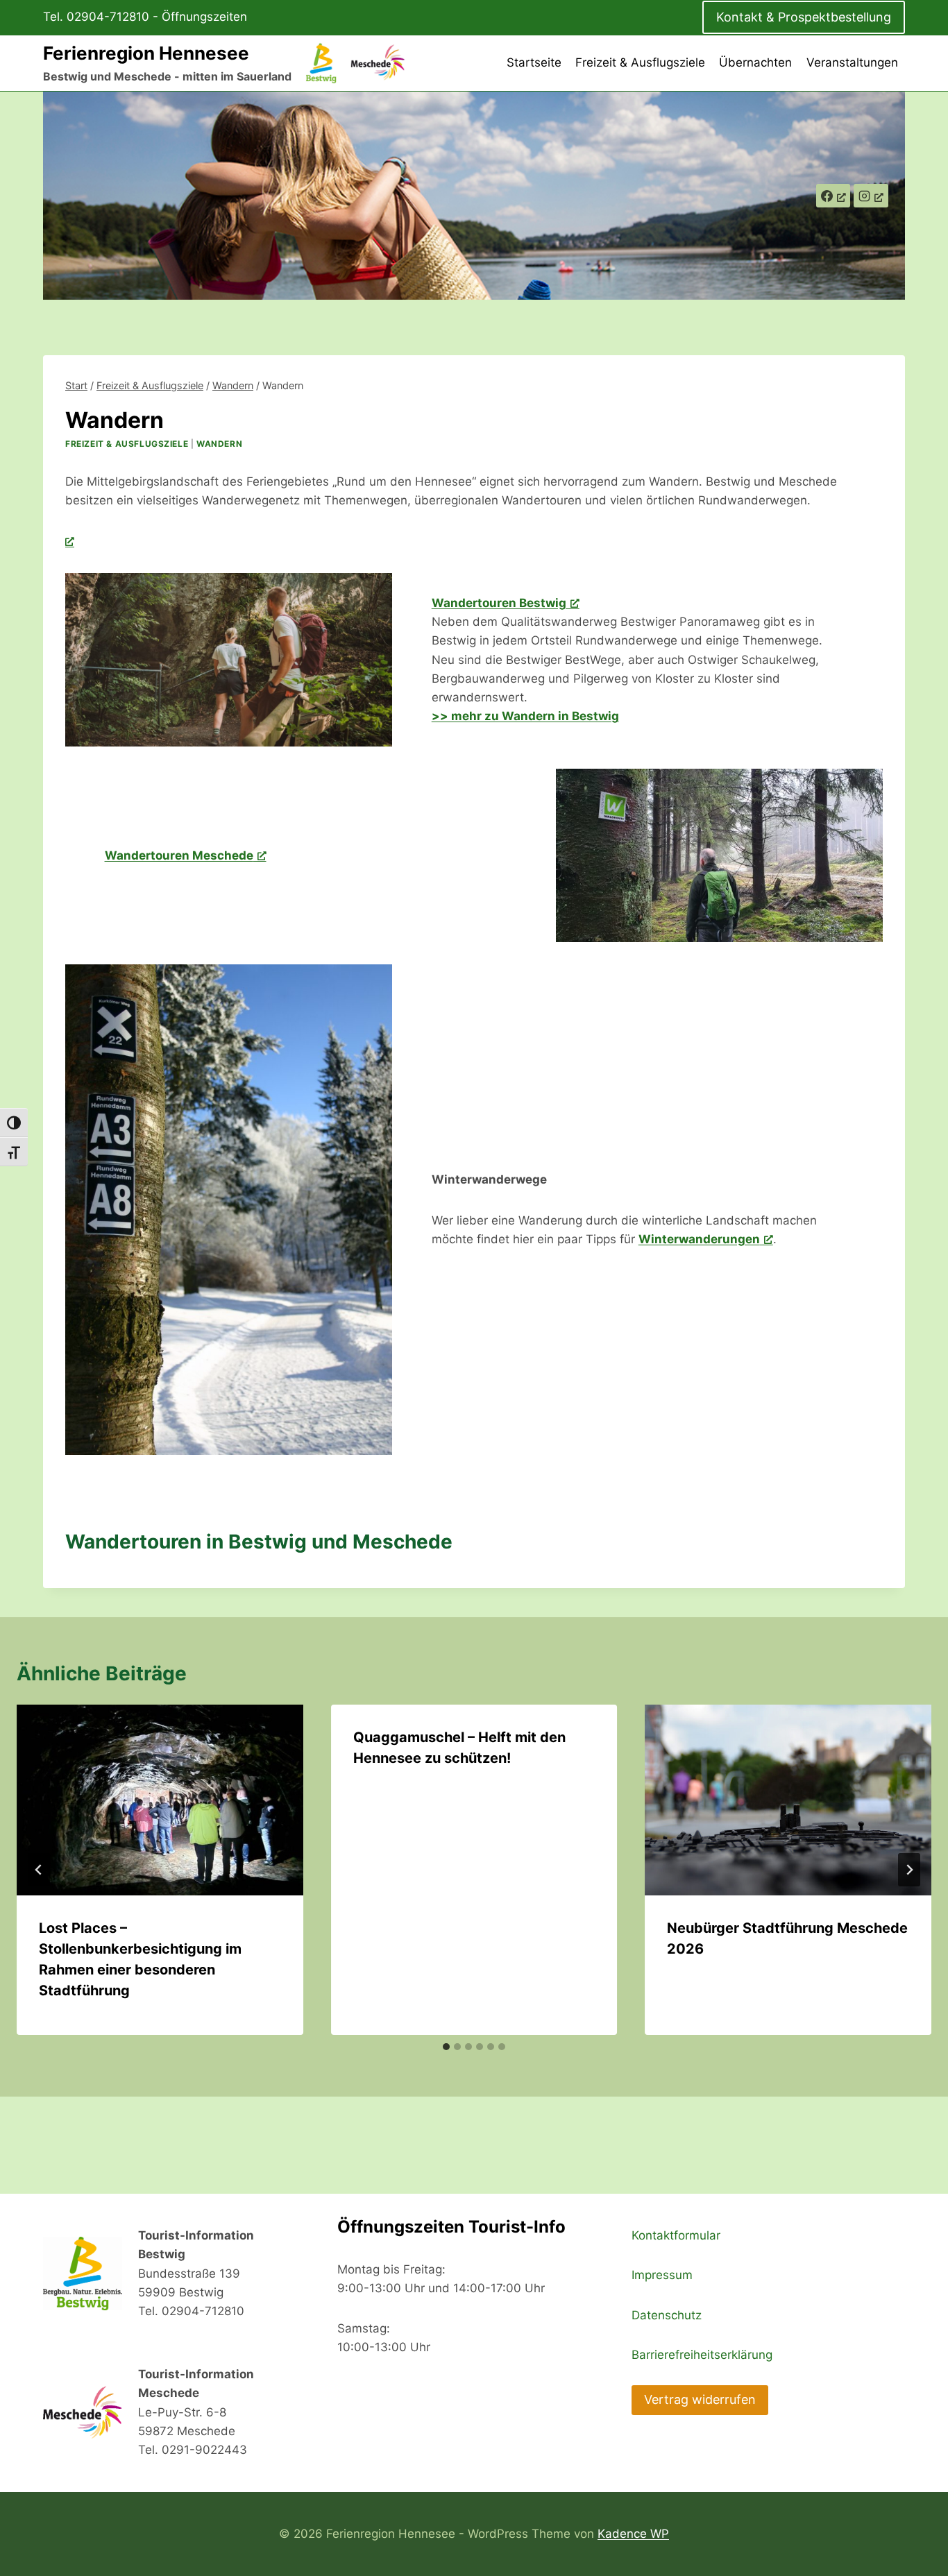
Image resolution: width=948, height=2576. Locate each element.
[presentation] (160, 1800)
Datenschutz (667, 2315)
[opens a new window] (70, 541)
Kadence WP (633, 2534)
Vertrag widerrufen (700, 2399)
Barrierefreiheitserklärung (702, 2355)
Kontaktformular (676, 2235)
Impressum (662, 2275)
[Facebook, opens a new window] (833, 196)
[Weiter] (909, 1870)
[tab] (446, 2047)
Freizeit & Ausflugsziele (640, 62)
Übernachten (755, 62)
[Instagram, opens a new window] (871, 196)
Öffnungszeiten (204, 17)
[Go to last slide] (39, 1870)
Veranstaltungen (852, 62)
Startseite (534, 62)
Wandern (219, 444)
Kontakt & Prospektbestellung (804, 17)
